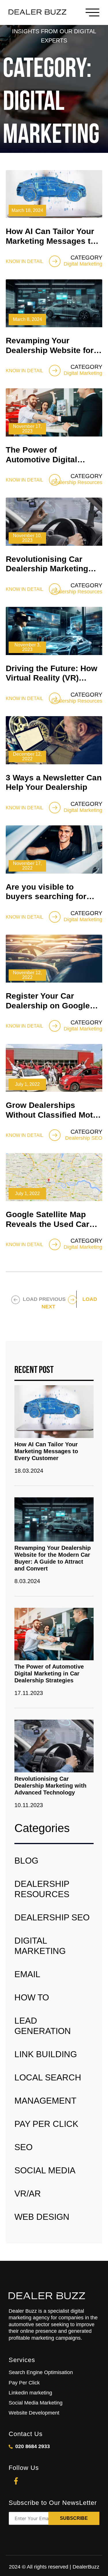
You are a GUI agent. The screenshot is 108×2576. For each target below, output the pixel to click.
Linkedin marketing (30, 2393)
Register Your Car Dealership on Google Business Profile (48, 1006)
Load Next (69, 1303)
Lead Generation (43, 2026)
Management (45, 2101)
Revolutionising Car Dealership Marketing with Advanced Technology (50, 1786)
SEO (23, 2147)
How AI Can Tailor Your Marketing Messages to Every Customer (51, 241)
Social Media (45, 2170)
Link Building (46, 2054)
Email (27, 1974)
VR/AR (28, 2194)
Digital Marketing (40, 1946)
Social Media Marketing (36, 2403)
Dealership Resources (42, 1889)
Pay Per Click (46, 2124)
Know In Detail (24, 261)
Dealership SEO (52, 1917)
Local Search (48, 2077)
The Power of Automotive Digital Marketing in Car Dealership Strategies (49, 1673)
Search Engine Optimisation (41, 2372)
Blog (26, 1861)
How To (32, 1997)
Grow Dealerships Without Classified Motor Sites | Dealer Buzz (53, 1115)
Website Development (34, 2413)
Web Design (42, 2217)
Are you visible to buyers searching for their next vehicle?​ (46, 897)
